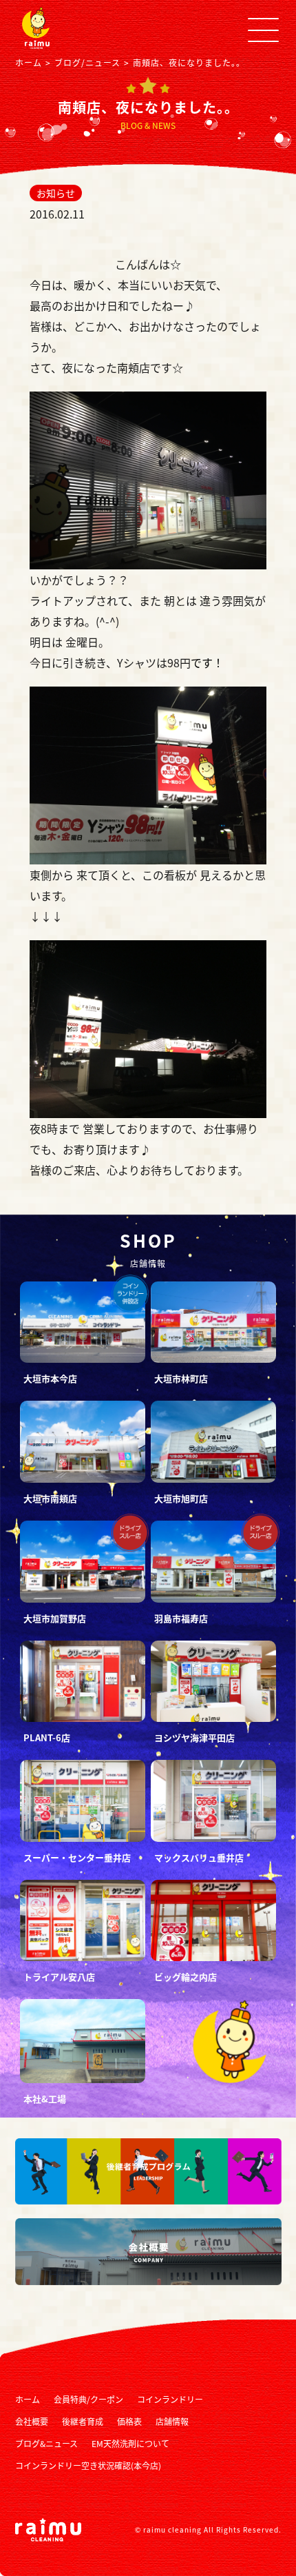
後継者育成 (83, 2421)
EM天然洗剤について (130, 2443)
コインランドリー (170, 2399)
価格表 (129, 2421)
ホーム (28, 2399)
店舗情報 (172, 2421)
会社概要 (32, 2421)
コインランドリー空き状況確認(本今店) (88, 2465)
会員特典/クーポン (88, 2399)
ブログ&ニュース (46, 2443)
